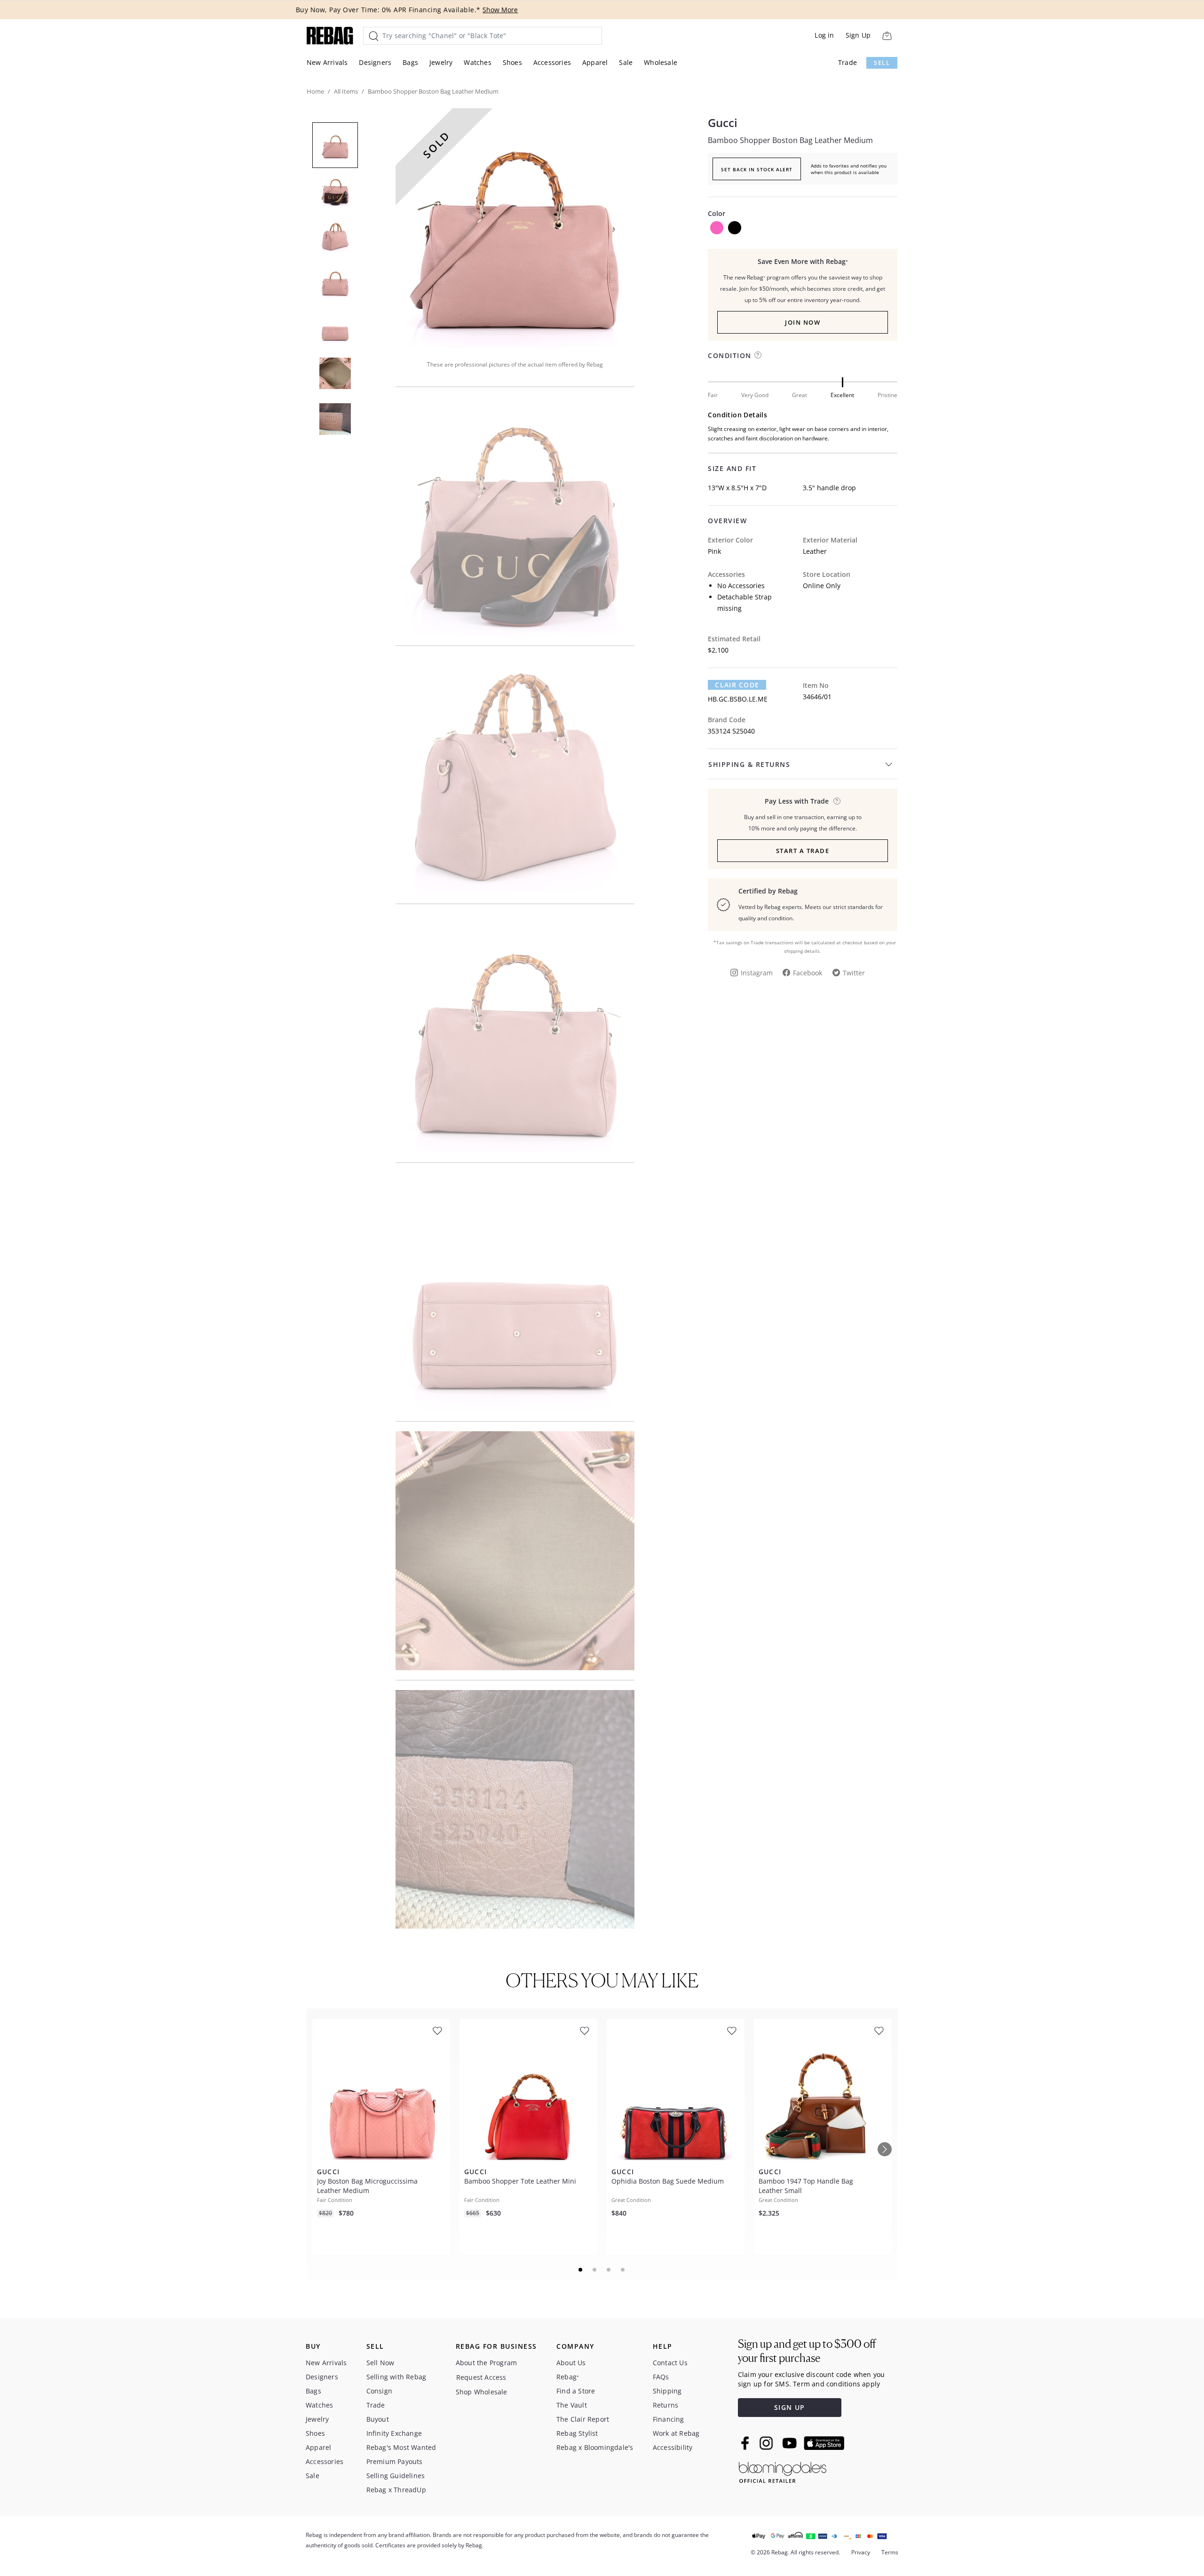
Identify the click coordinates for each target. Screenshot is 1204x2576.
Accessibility (673, 2447)
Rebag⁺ (568, 2377)
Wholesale (661, 62)
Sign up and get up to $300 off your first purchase (807, 2351)
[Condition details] (758, 355)
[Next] (885, 2149)
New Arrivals (327, 62)
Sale (626, 62)
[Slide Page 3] (609, 2270)
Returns (665, 2405)
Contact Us (670, 2363)
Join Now (803, 322)
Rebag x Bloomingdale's (595, 2447)
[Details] (837, 801)
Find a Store (576, 2391)
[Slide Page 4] (623, 2270)
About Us (571, 2363)
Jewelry (441, 62)
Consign (379, 2391)
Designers (375, 62)
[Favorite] (437, 2031)
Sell (882, 63)
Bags (410, 62)
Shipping (667, 2391)
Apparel (595, 62)
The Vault (572, 2405)
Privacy (861, 2552)
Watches (477, 62)
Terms (890, 2552)
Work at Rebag (676, 2433)
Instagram (757, 973)
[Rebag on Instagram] (766, 2443)
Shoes (512, 62)
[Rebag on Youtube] (791, 2443)
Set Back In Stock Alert (757, 169)
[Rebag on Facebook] (746, 2443)
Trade (848, 62)
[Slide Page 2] (595, 2270)
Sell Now (380, 2363)
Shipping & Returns (749, 764)
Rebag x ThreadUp (396, 2490)
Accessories (552, 62)
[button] (515, 228)
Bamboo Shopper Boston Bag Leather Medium (790, 140)
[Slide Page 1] (581, 2270)
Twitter (854, 973)
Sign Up (858, 35)
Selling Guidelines (396, 2476)
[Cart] (887, 36)
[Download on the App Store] (824, 2443)
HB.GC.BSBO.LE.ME (738, 699)
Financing (669, 2419)
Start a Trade (803, 851)
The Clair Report (583, 2419)
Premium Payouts (395, 2461)
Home (315, 91)
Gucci (723, 123)
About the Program (486, 2363)
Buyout (378, 2419)
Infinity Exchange (394, 2433)
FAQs (661, 2377)
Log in (824, 35)
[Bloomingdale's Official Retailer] (783, 2471)
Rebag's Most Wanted (401, 2447)
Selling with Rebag (396, 2377)
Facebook (808, 973)
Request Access (481, 2377)
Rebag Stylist (577, 2433)
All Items (346, 91)
